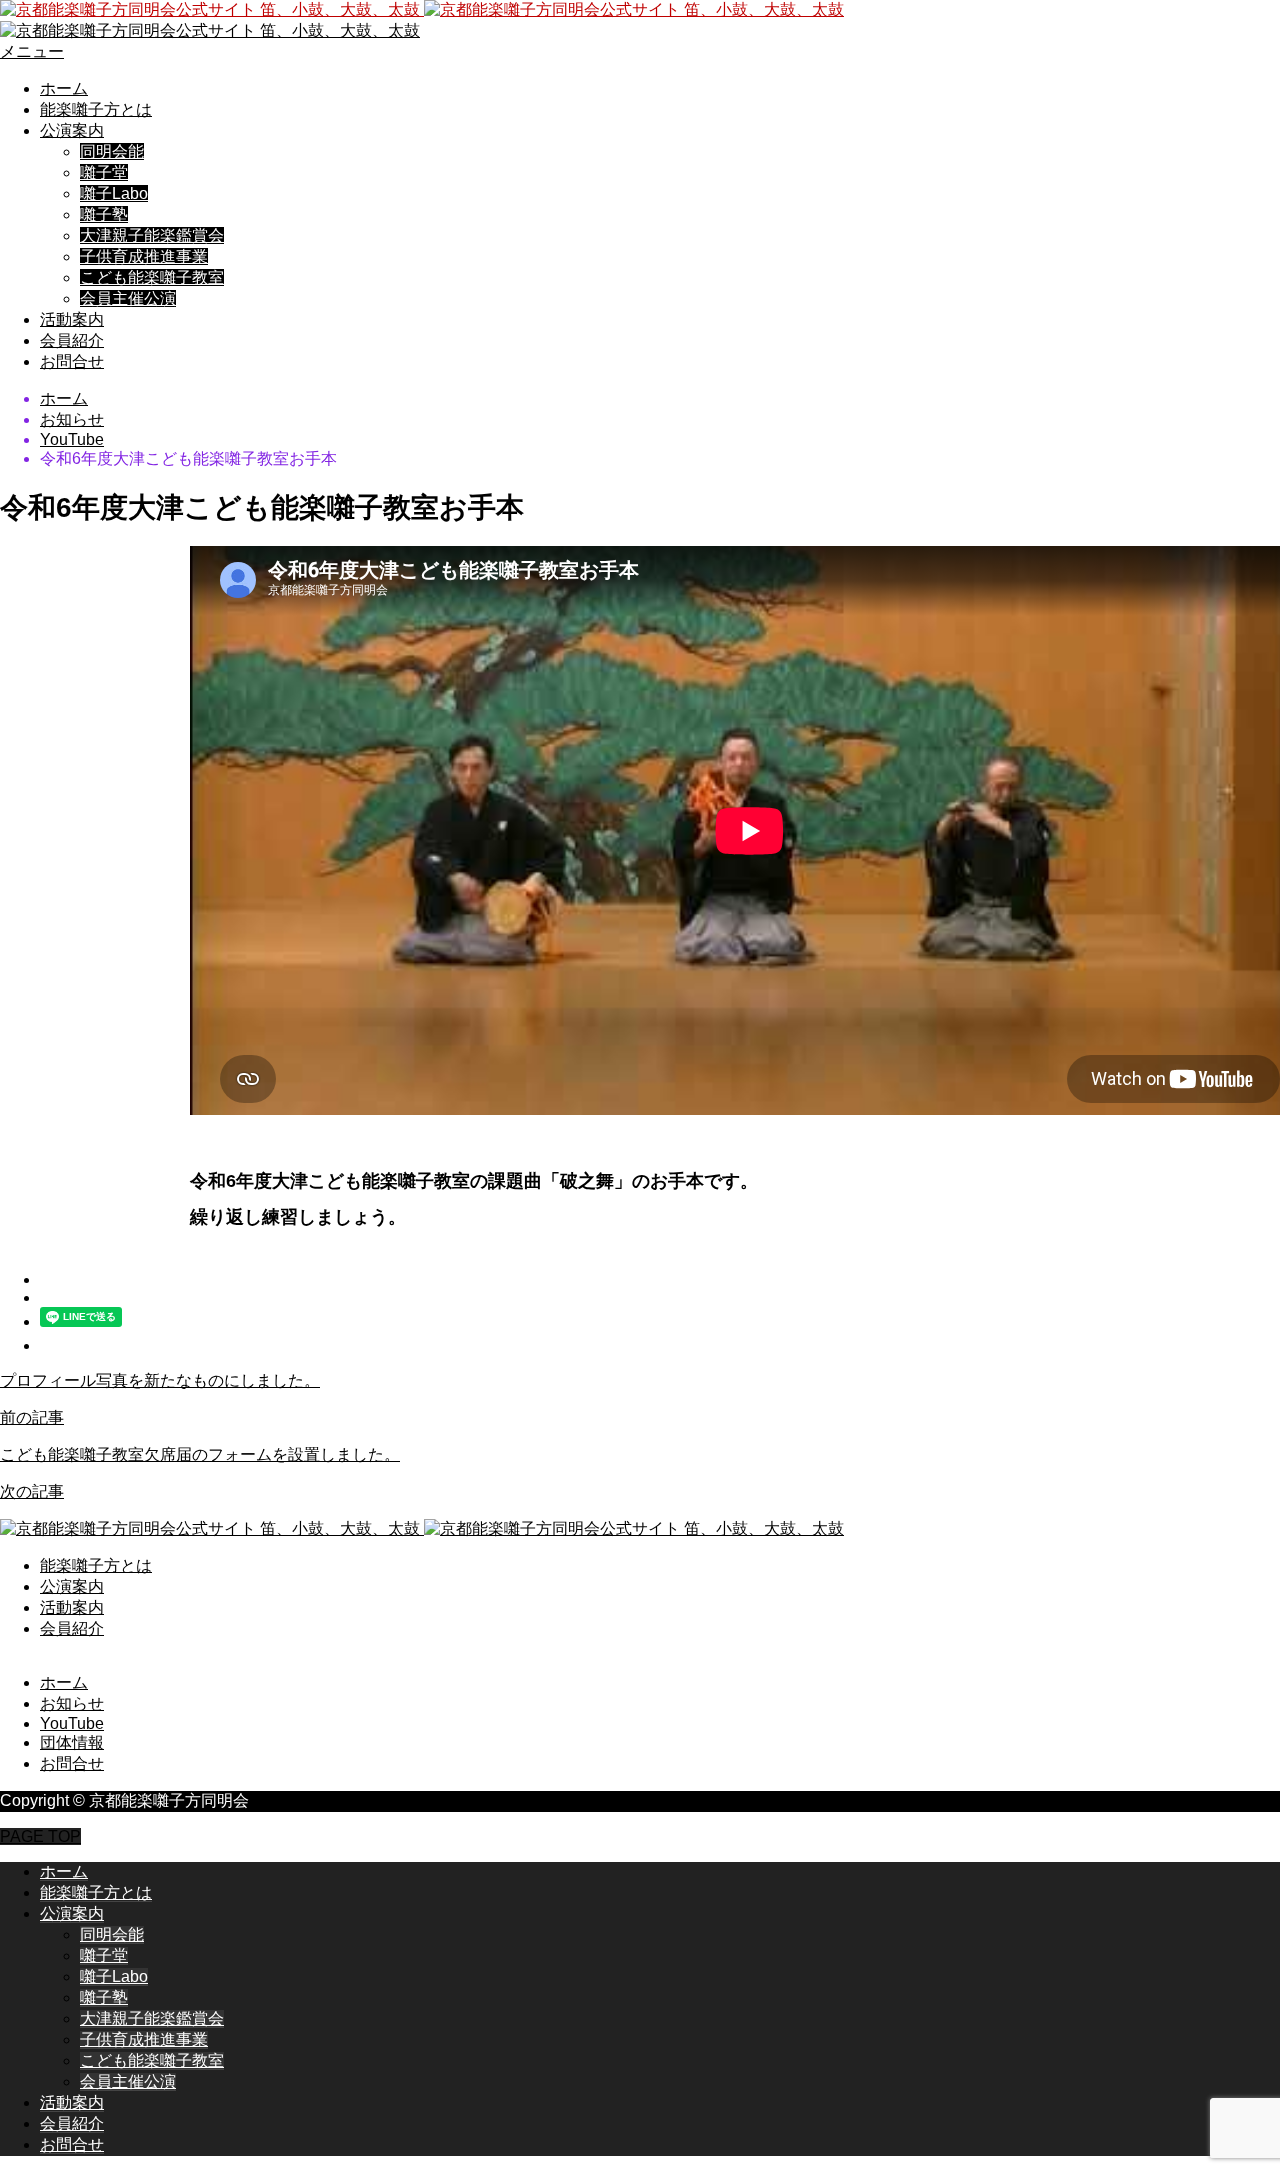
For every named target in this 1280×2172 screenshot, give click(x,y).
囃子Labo (114, 193)
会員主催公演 (128, 298)
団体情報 (72, 1742)
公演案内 (72, 130)
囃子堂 (104, 172)
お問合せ (72, 361)
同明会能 (112, 151)
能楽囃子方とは (96, 109)
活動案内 (72, 319)
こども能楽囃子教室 (152, 277)
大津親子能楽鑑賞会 (152, 235)
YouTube (72, 1723)
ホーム (64, 88)
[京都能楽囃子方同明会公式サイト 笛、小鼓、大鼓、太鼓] (422, 9)
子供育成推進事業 (144, 256)
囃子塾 (104, 214)
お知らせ (72, 1703)
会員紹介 (72, 340)
